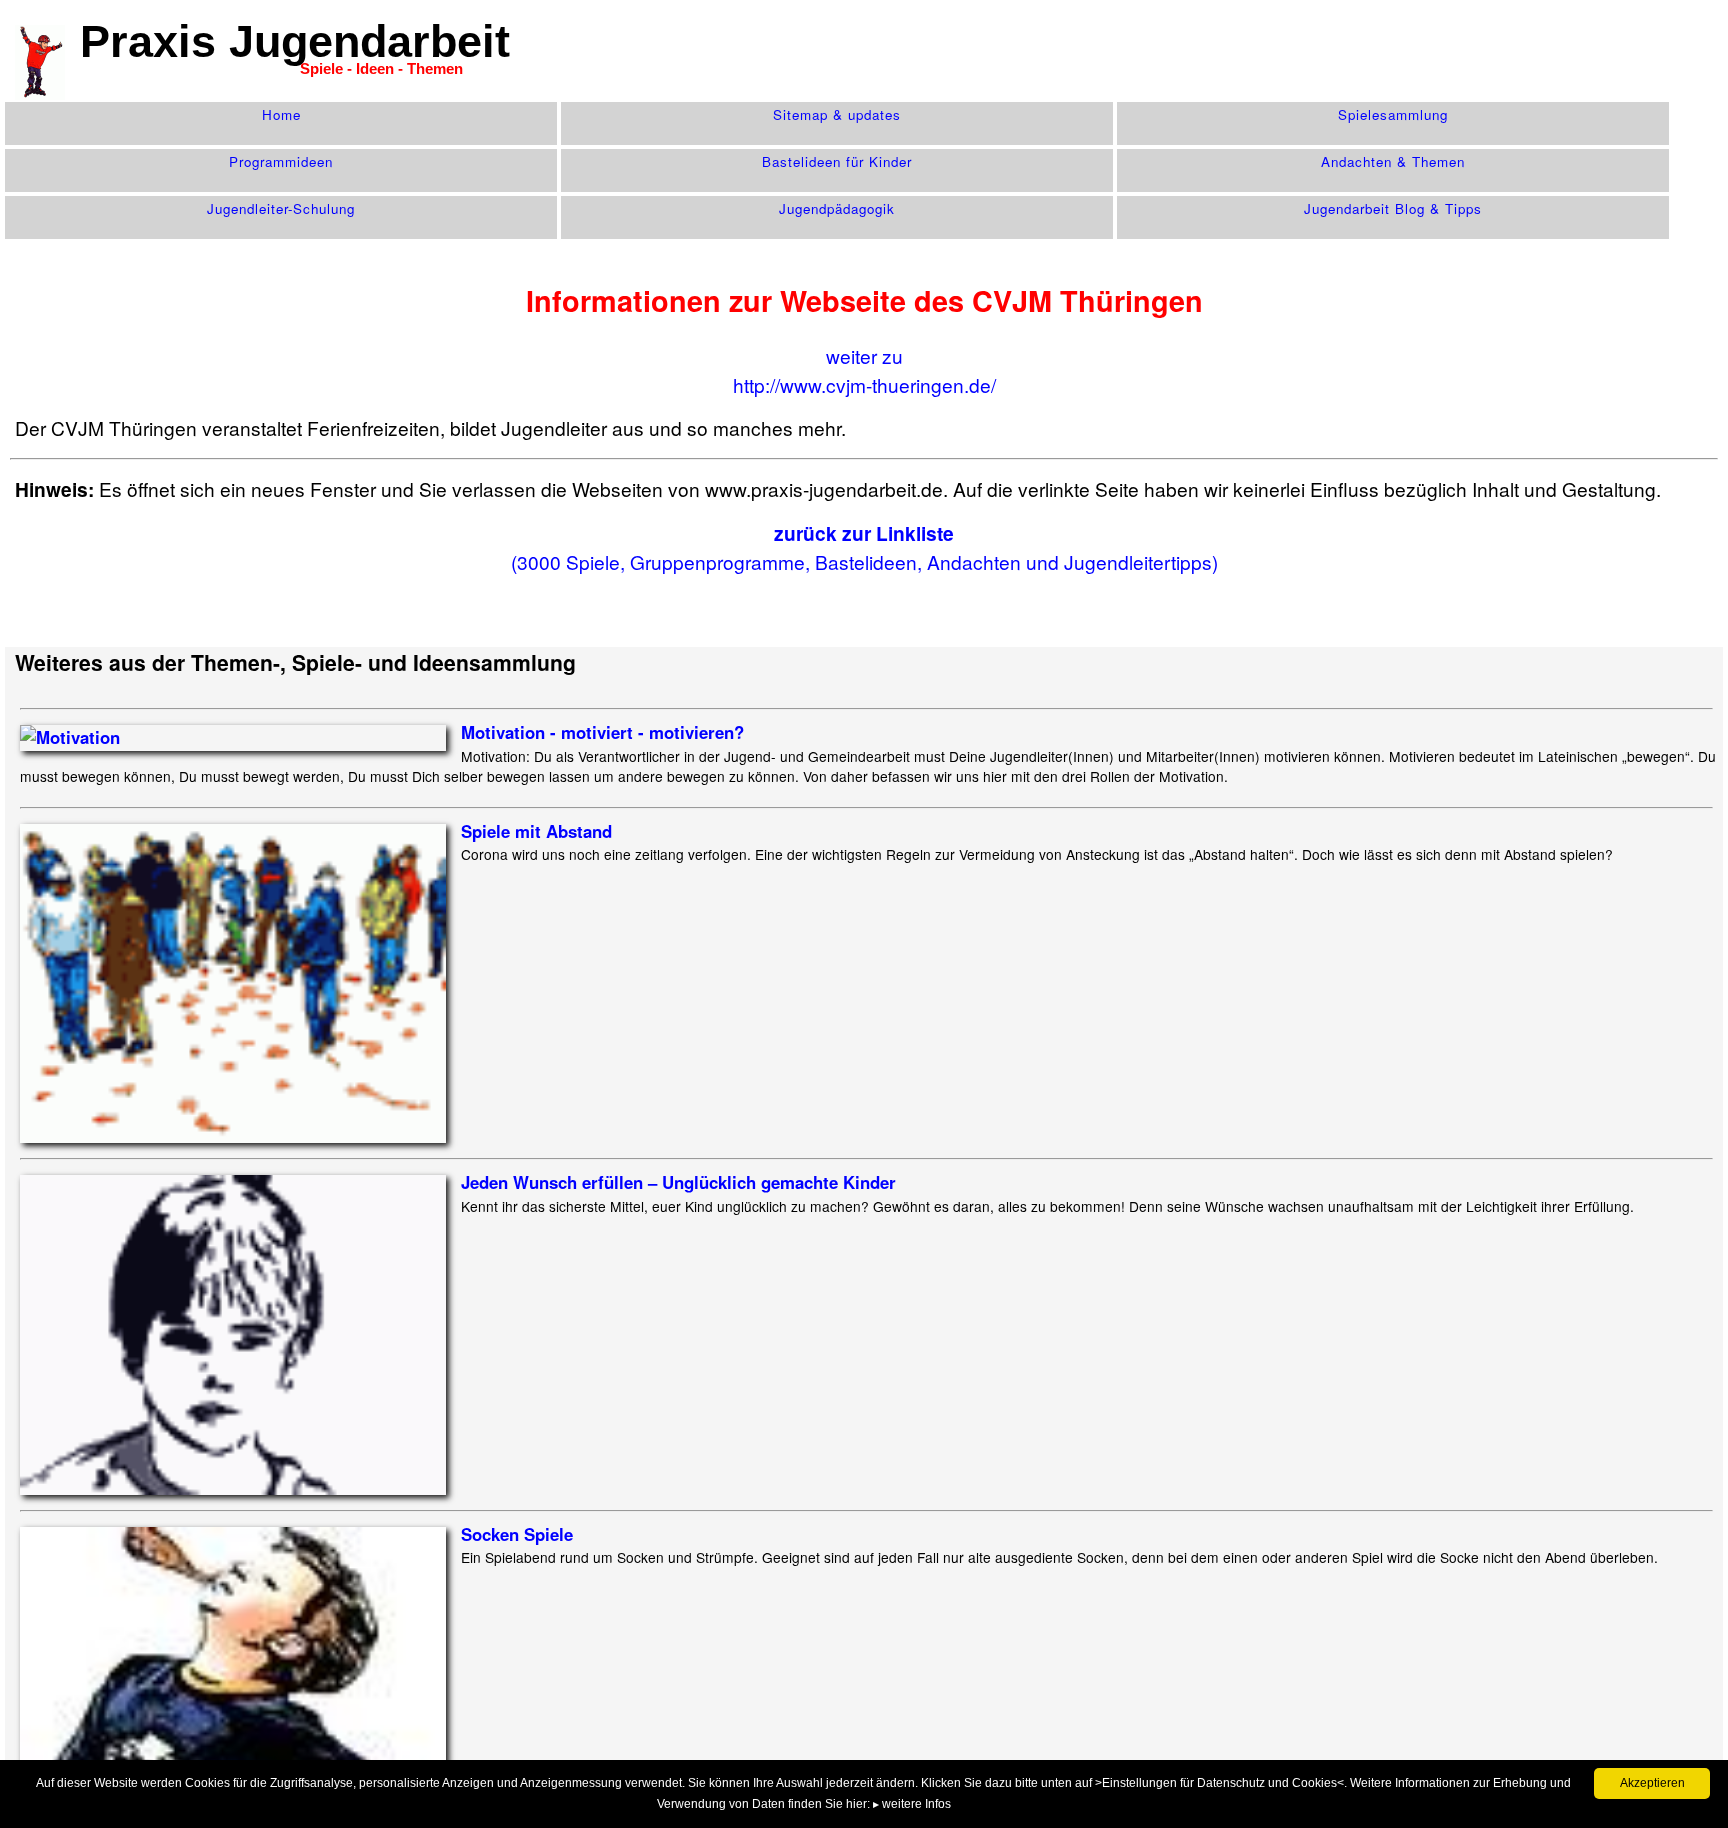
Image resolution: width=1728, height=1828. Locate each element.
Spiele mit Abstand (536, 831)
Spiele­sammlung (1393, 114)
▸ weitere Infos (912, 1804)
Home (281, 114)
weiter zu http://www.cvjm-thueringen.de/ (864, 370)
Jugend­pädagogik (837, 208)
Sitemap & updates (837, 114)
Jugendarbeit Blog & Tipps (1393, 208)
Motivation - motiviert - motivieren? (602, 732)
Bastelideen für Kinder (837, 161)
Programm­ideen (281, 161)
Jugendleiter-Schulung (281, 208)
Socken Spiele (517, 1534)
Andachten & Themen (1393, 161)
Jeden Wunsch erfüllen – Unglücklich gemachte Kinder (678, 1182)
